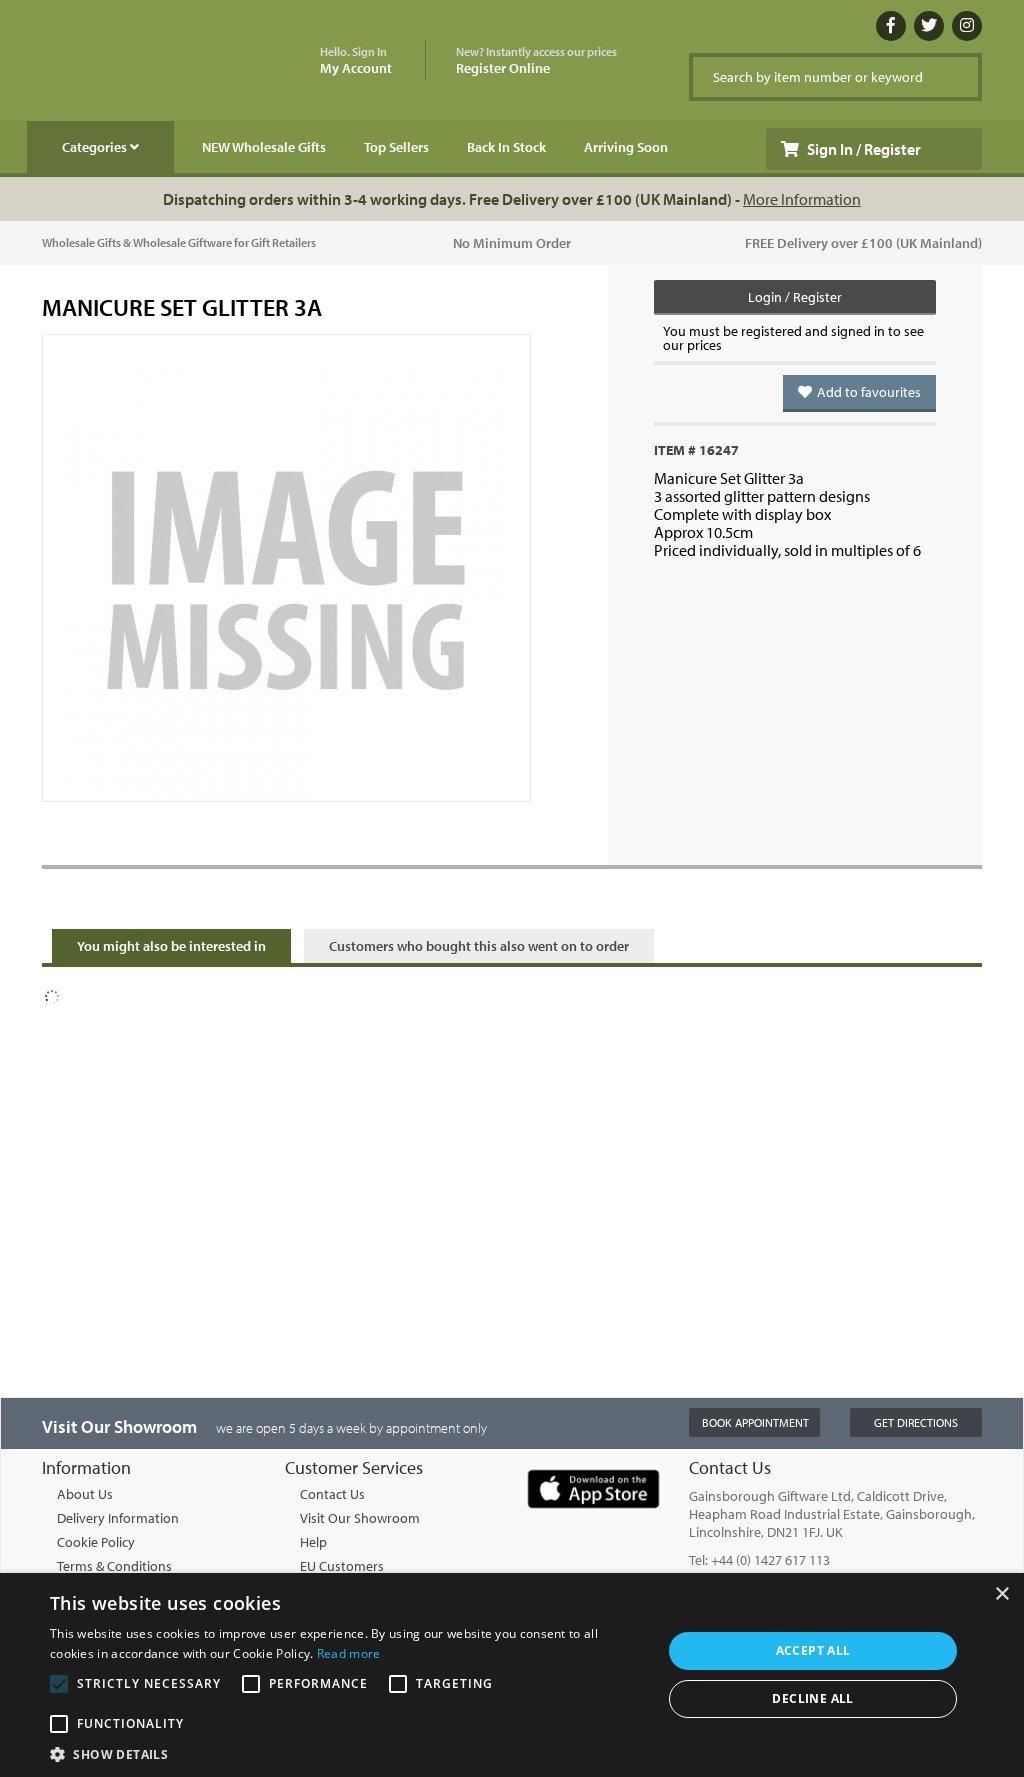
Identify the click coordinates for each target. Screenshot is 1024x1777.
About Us (85, 1494)
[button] (347, 1753)
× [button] (1001, 1594)
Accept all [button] (813, 1650)
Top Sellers (396, 147)
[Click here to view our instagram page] (967, 26)
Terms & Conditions (114, 1566)
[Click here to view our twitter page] (929, 26)
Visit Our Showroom (360, 1518)
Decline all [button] (812, 1698)
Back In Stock (506, 147)
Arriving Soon (626, 147)
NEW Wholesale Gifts (264, 147)
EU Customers (342, 1566)
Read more (349, 1653)
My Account (356, 61)
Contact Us (332, 1494)
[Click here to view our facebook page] (891, 26)
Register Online (536, 61)
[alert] (512, 1675)
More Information (802, 199)
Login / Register (795, 297)
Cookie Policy (96, 1542)
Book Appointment (755, 1422)
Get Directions (916, 1422)
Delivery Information (118, 1518)
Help (313, 1542)
